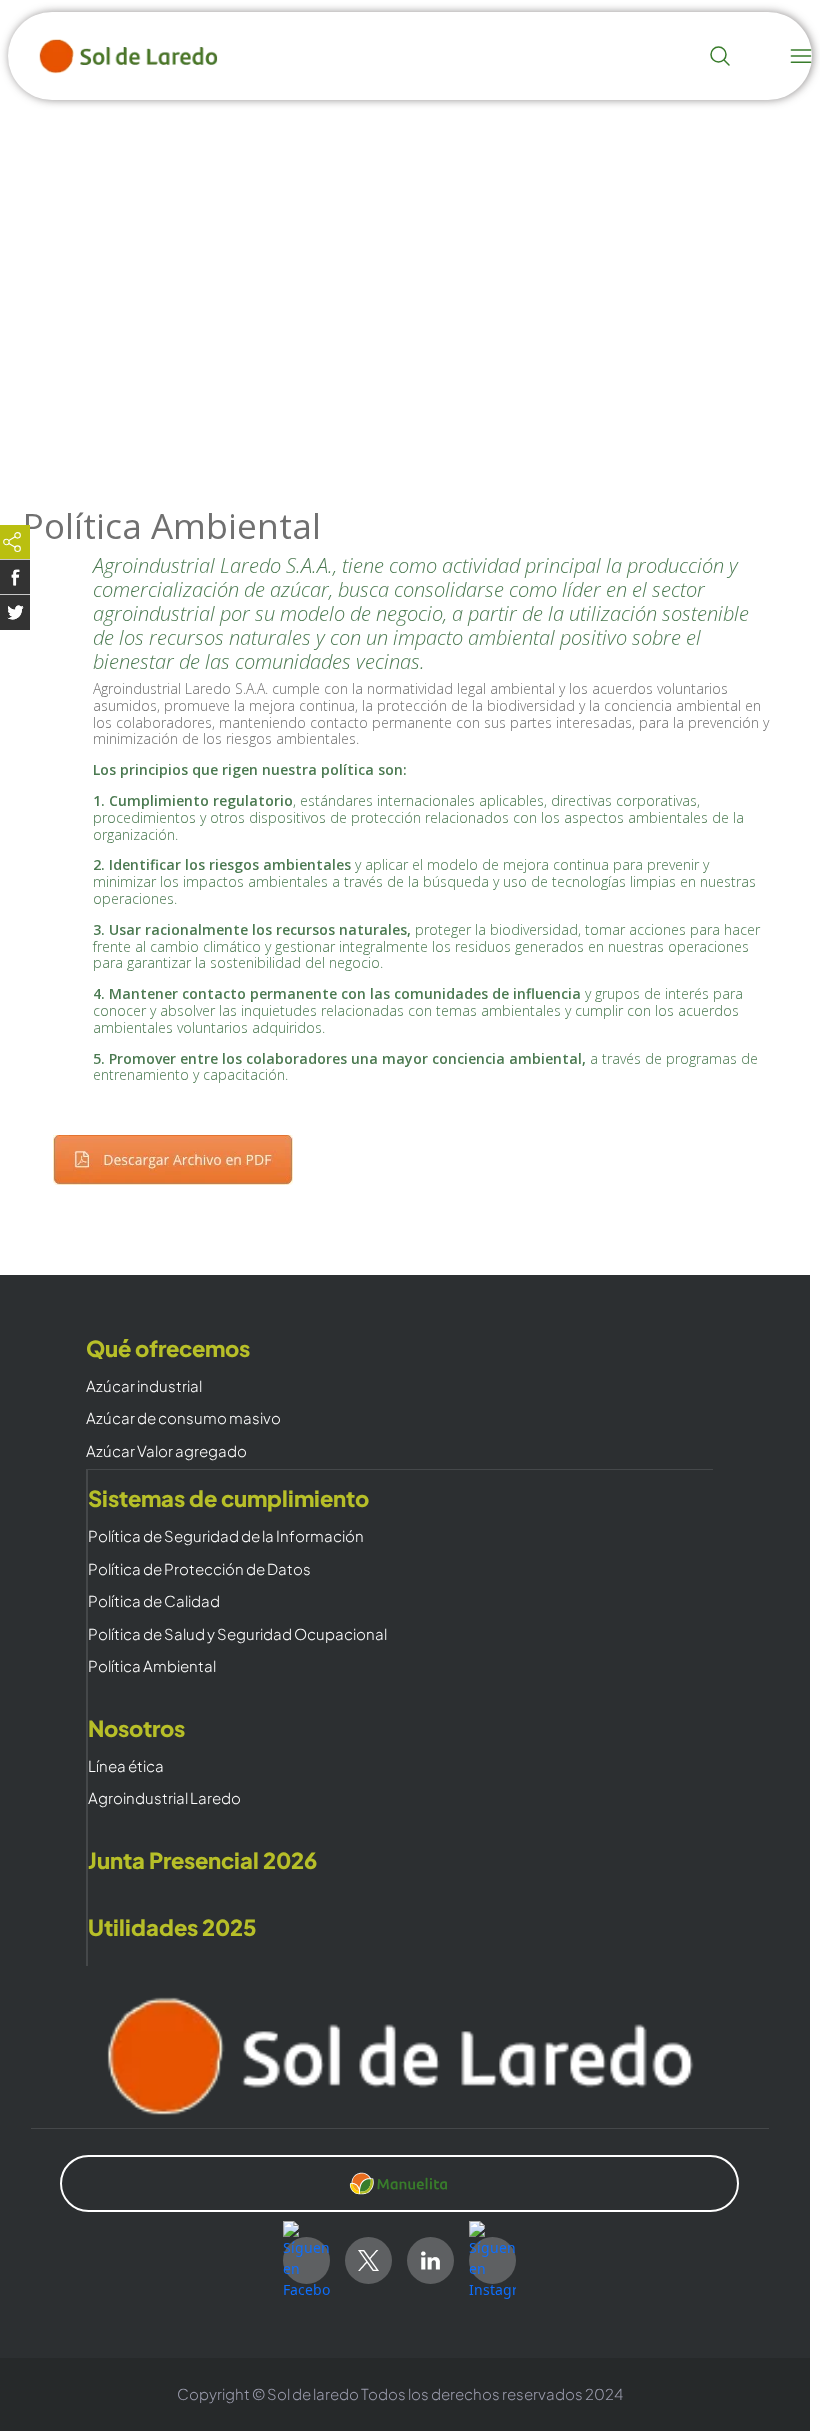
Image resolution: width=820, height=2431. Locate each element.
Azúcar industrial (144, 1386)
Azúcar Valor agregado (166, 1451)
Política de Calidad (154, 1601)
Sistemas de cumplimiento (228, 1498)
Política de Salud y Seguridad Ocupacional (237, 1634)
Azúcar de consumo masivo (183, 1418)
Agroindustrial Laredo (164, 1798)
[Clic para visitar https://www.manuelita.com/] (399, 2184)
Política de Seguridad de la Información (226, 1536)
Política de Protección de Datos (199, 1569)
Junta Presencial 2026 (202, 1860)
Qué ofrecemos (168, 1348)
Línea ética (126, 1766)
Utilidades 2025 (172, 1927)
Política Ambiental (152, 1666)
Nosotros (136, 1728)
